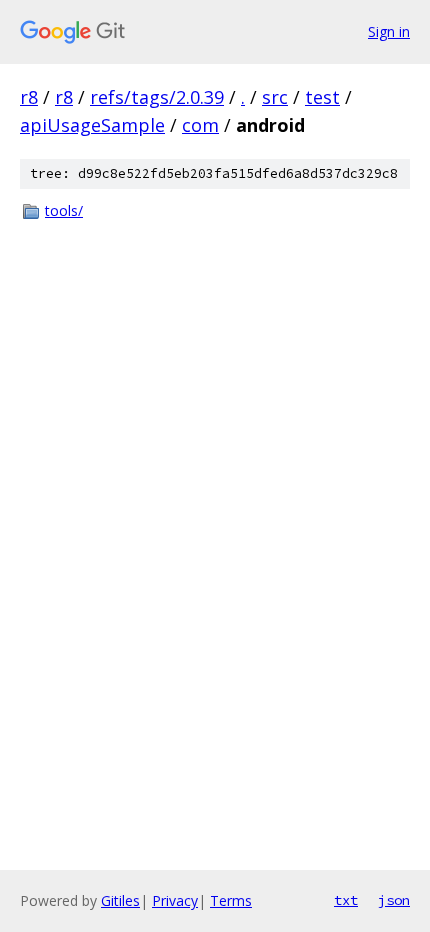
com (200, 125)
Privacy (175, 900)
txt (346, 900)
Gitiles (120, 900)
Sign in (389, 31)
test (322, 97)
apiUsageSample (92, 125)
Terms (231, 900)
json (394, 900)
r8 (29, 97)
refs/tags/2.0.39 (157, 97)
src (275, 97)
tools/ (64, 210)
